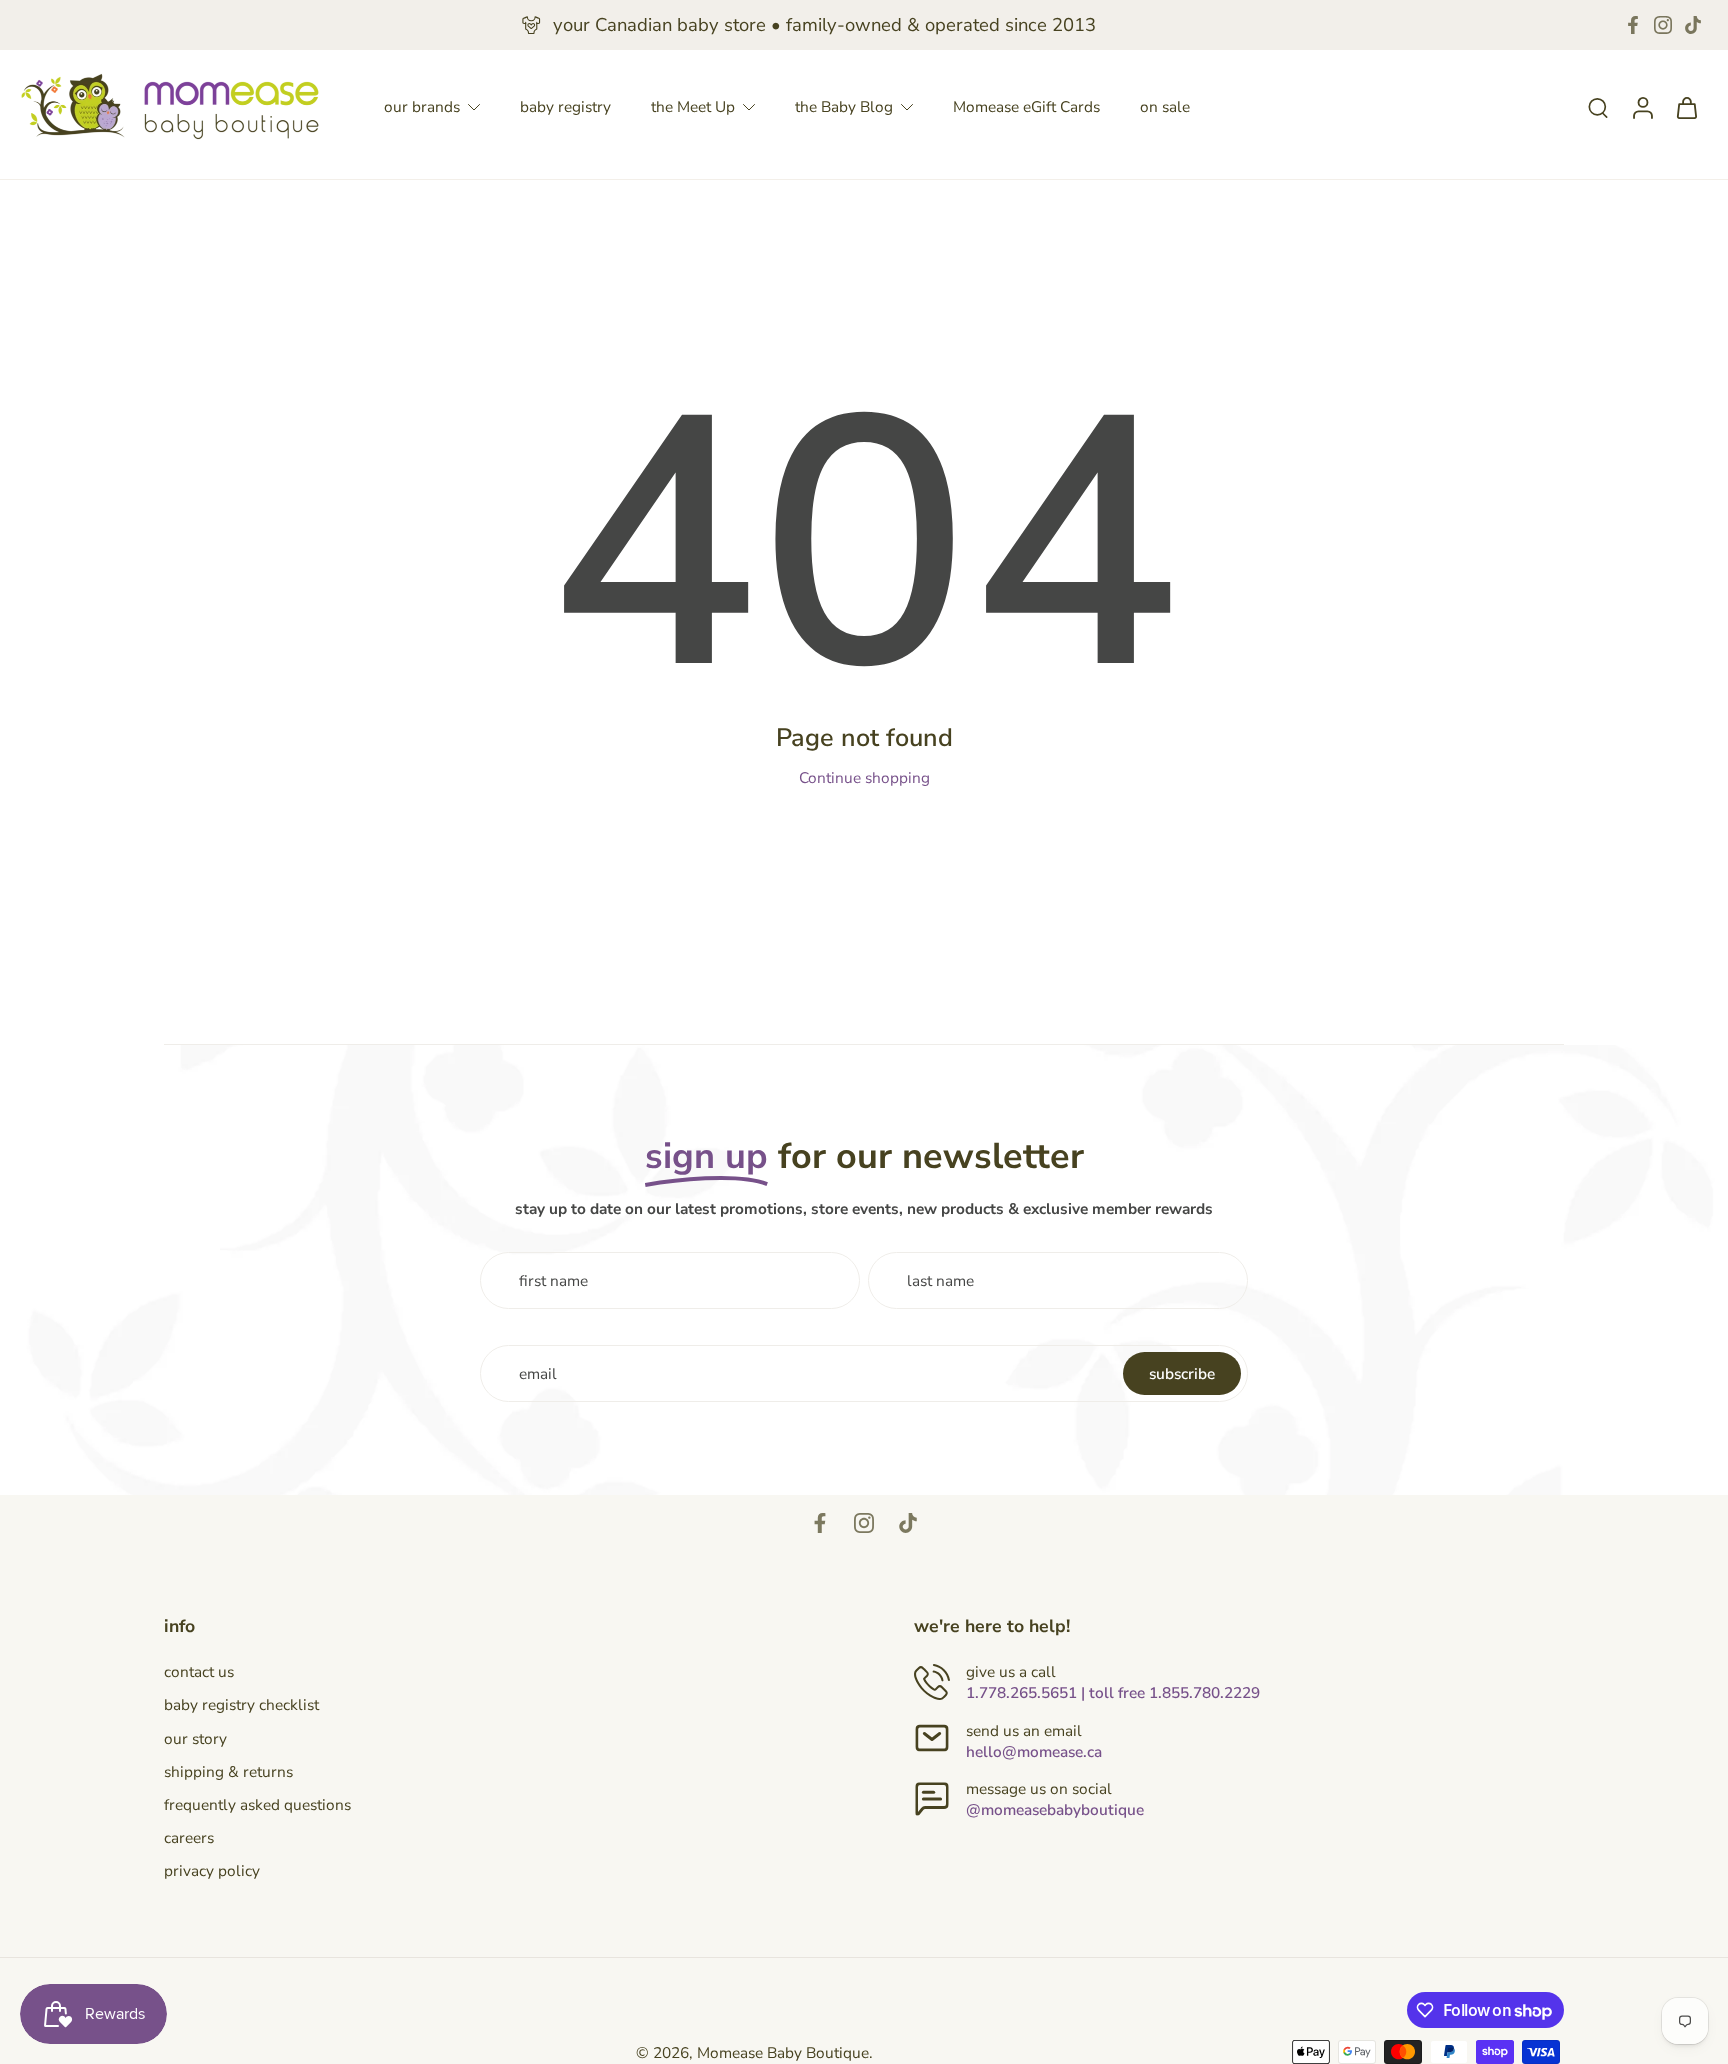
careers (189, 1837)
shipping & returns (228, 1771)
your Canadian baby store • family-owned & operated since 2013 (824, 25)
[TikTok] (1693, 25)
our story (195, 1738)
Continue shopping (864, 777)
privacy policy (212, 1870)
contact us (199, 1671)
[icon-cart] (1686, 107)
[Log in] (1642, 106)
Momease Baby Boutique (783, 2052)
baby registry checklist (241, 1704)
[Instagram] (1663, 25)
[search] (1598, 107)
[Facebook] (1633, 25)
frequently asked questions (257, 1804)
